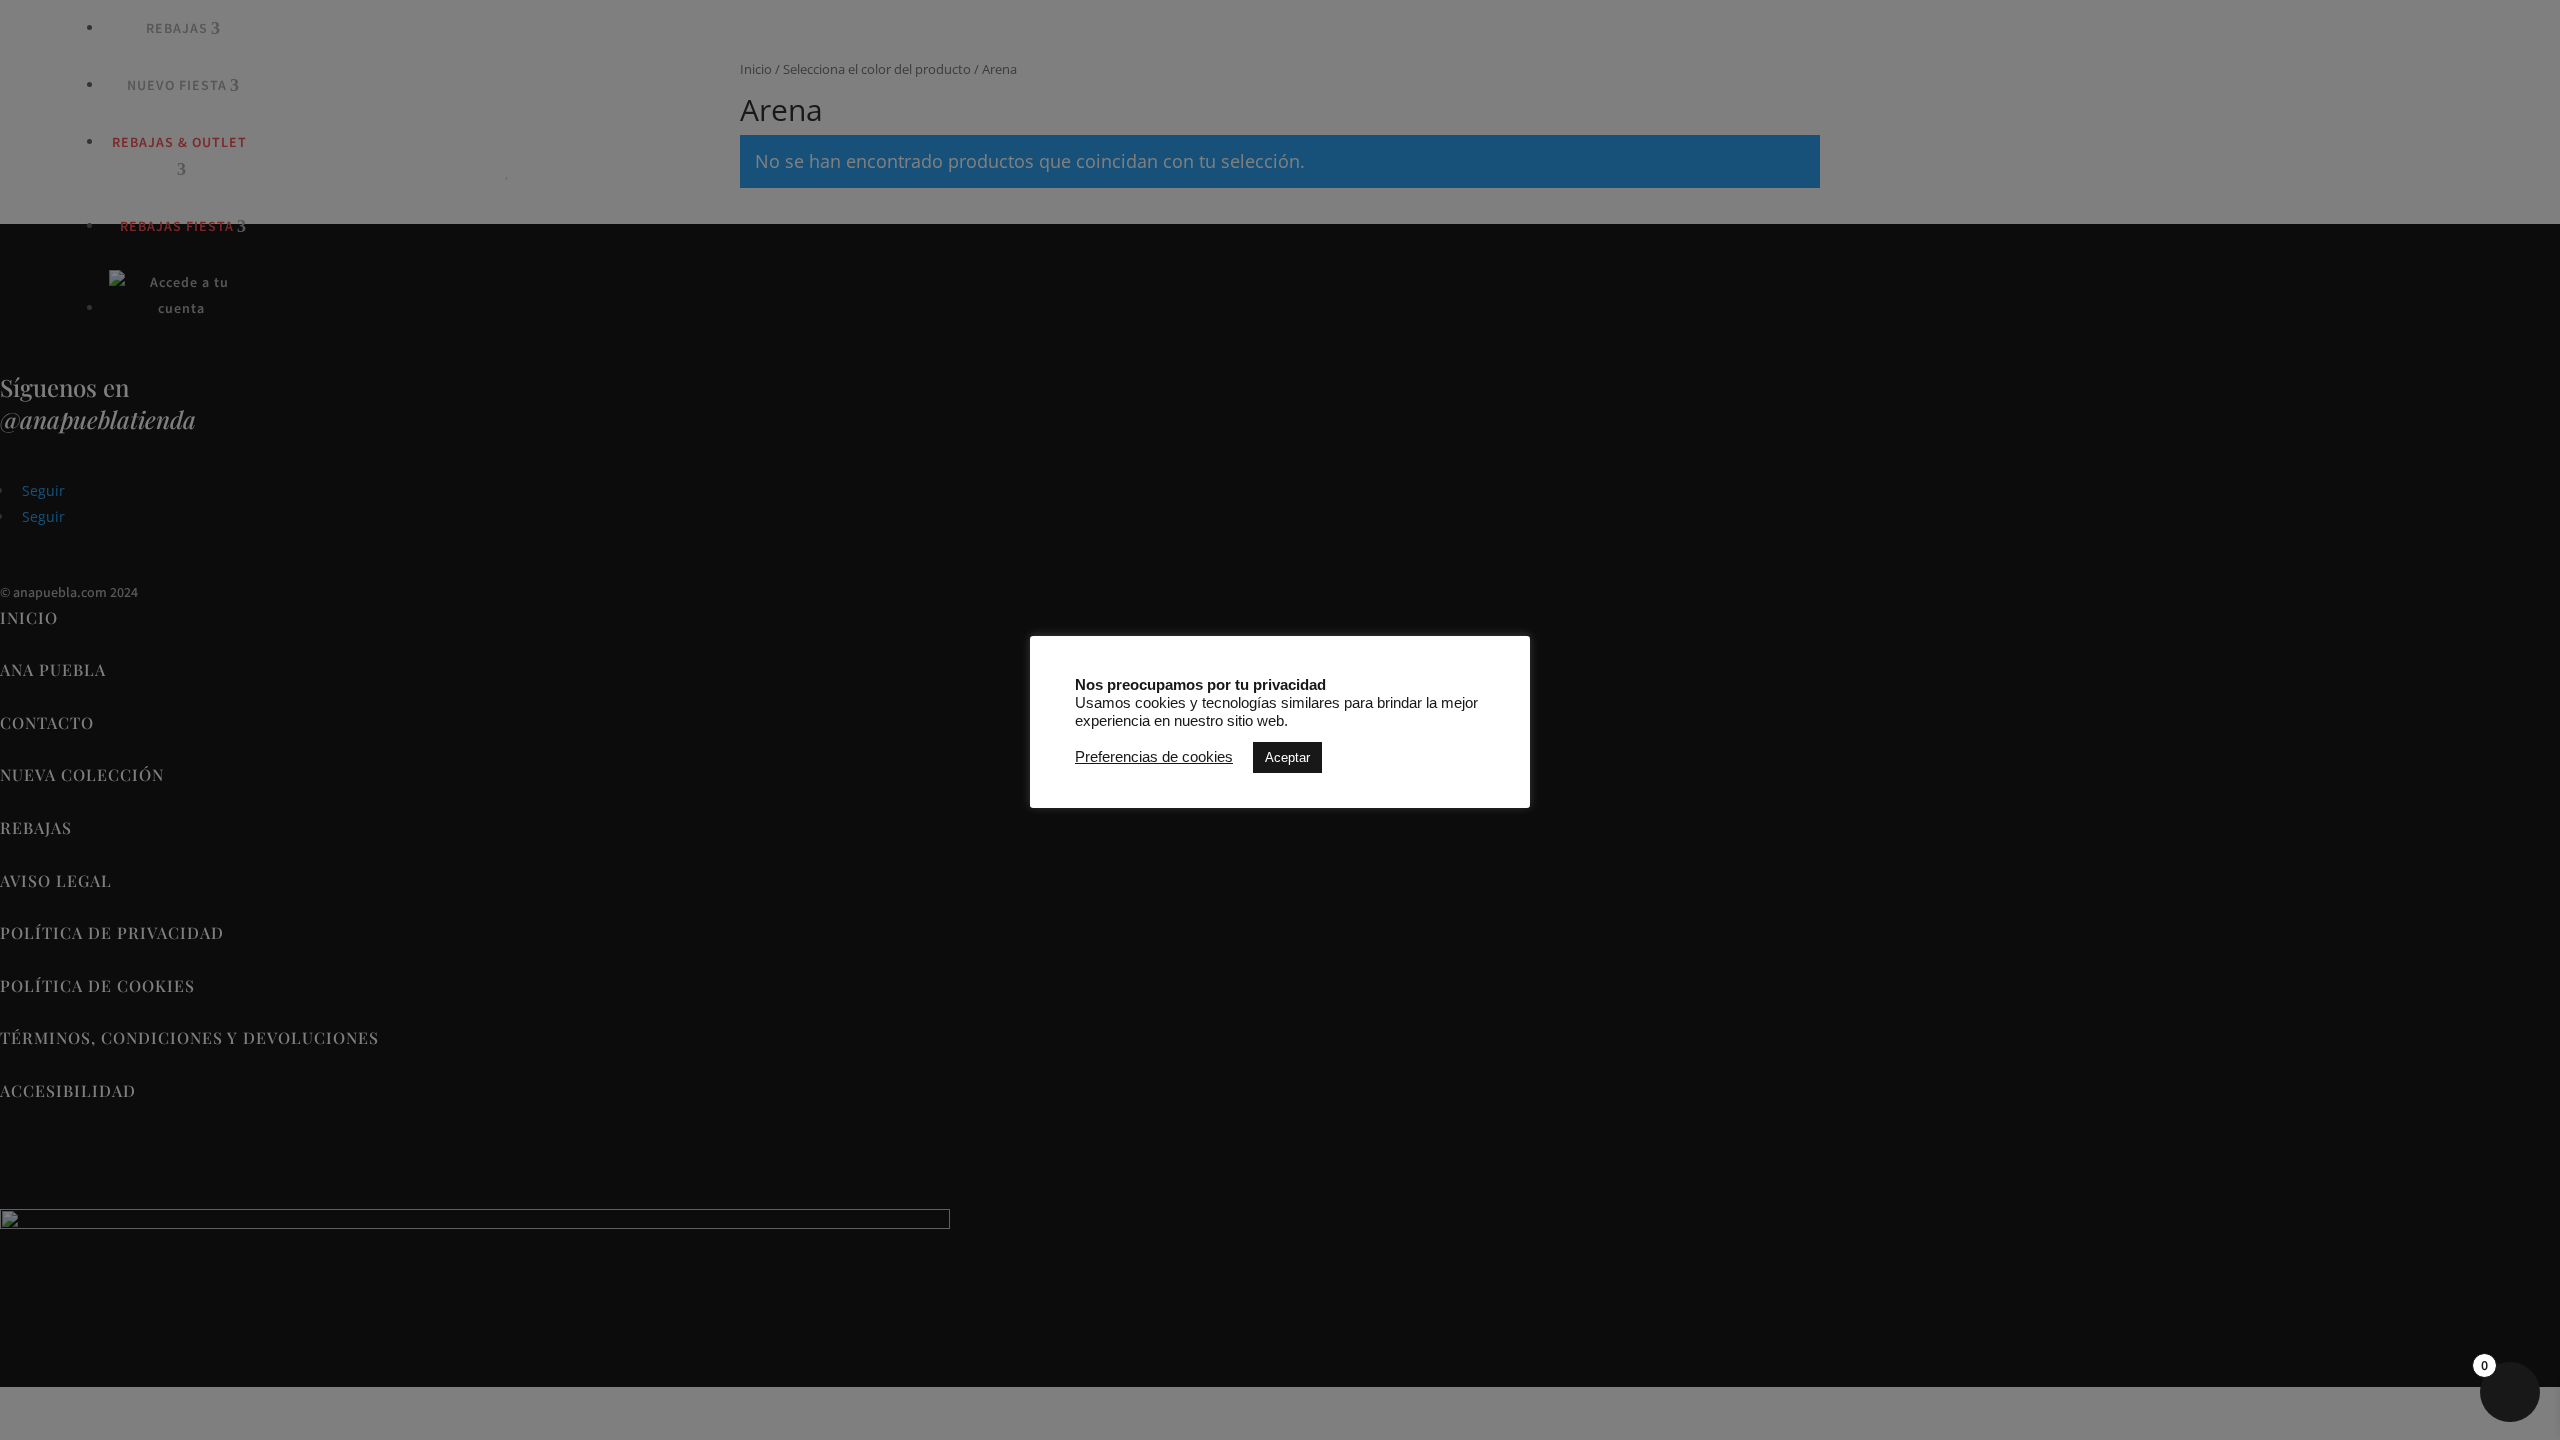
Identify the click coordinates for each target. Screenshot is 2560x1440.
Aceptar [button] (1287, 757)
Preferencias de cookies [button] (1154, 757)
